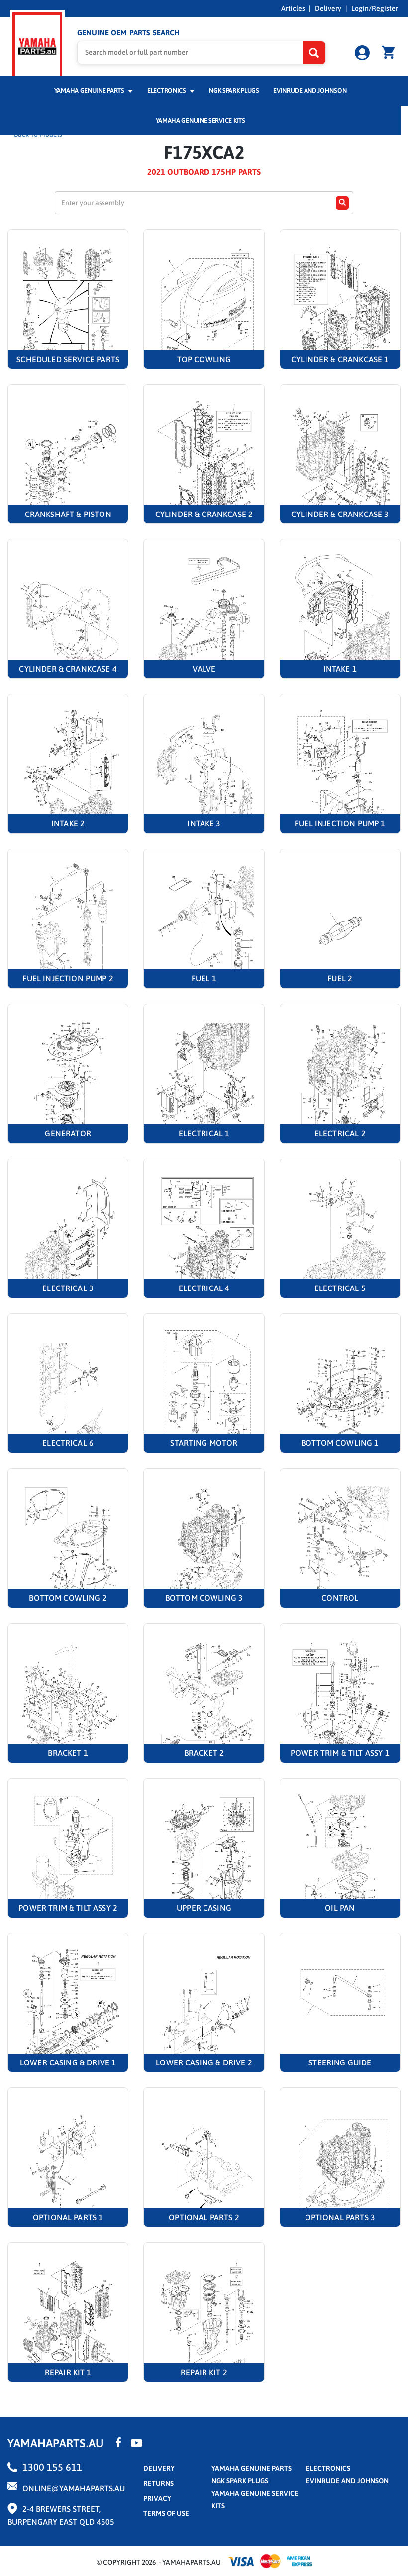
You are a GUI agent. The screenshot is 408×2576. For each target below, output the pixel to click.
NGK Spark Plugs (234, 90)
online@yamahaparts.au (74, 2488)
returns (158, 2483)
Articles (293, 8)
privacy (157, 2498)
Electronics (167, 90)
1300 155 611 (52, 2467)
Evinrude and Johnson (310, 90)
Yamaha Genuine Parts (90, 90)
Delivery (328, 8)
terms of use (166, 2513)
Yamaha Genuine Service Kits (201, 120)
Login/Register (375, 8)
